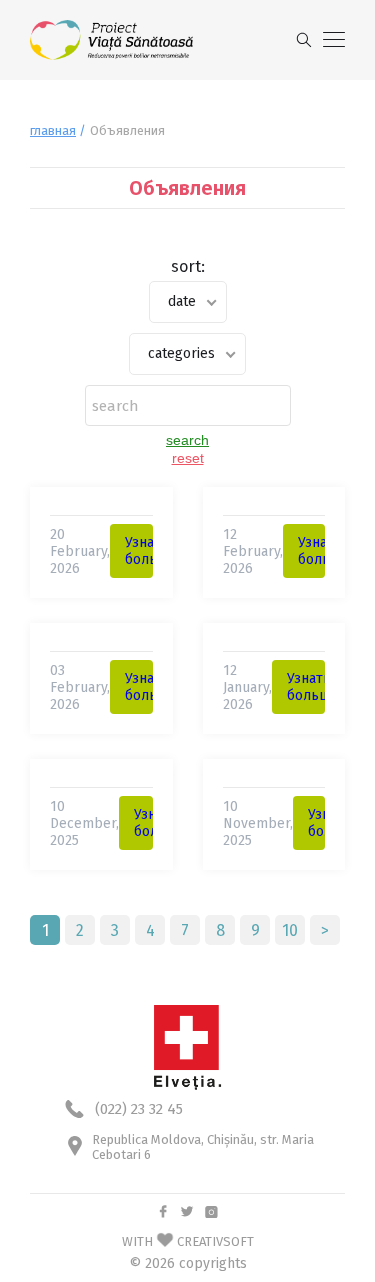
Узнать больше (151, 551)
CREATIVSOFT (215, 1241)
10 (290, 930)
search (187, 440)
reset (188, 458)
